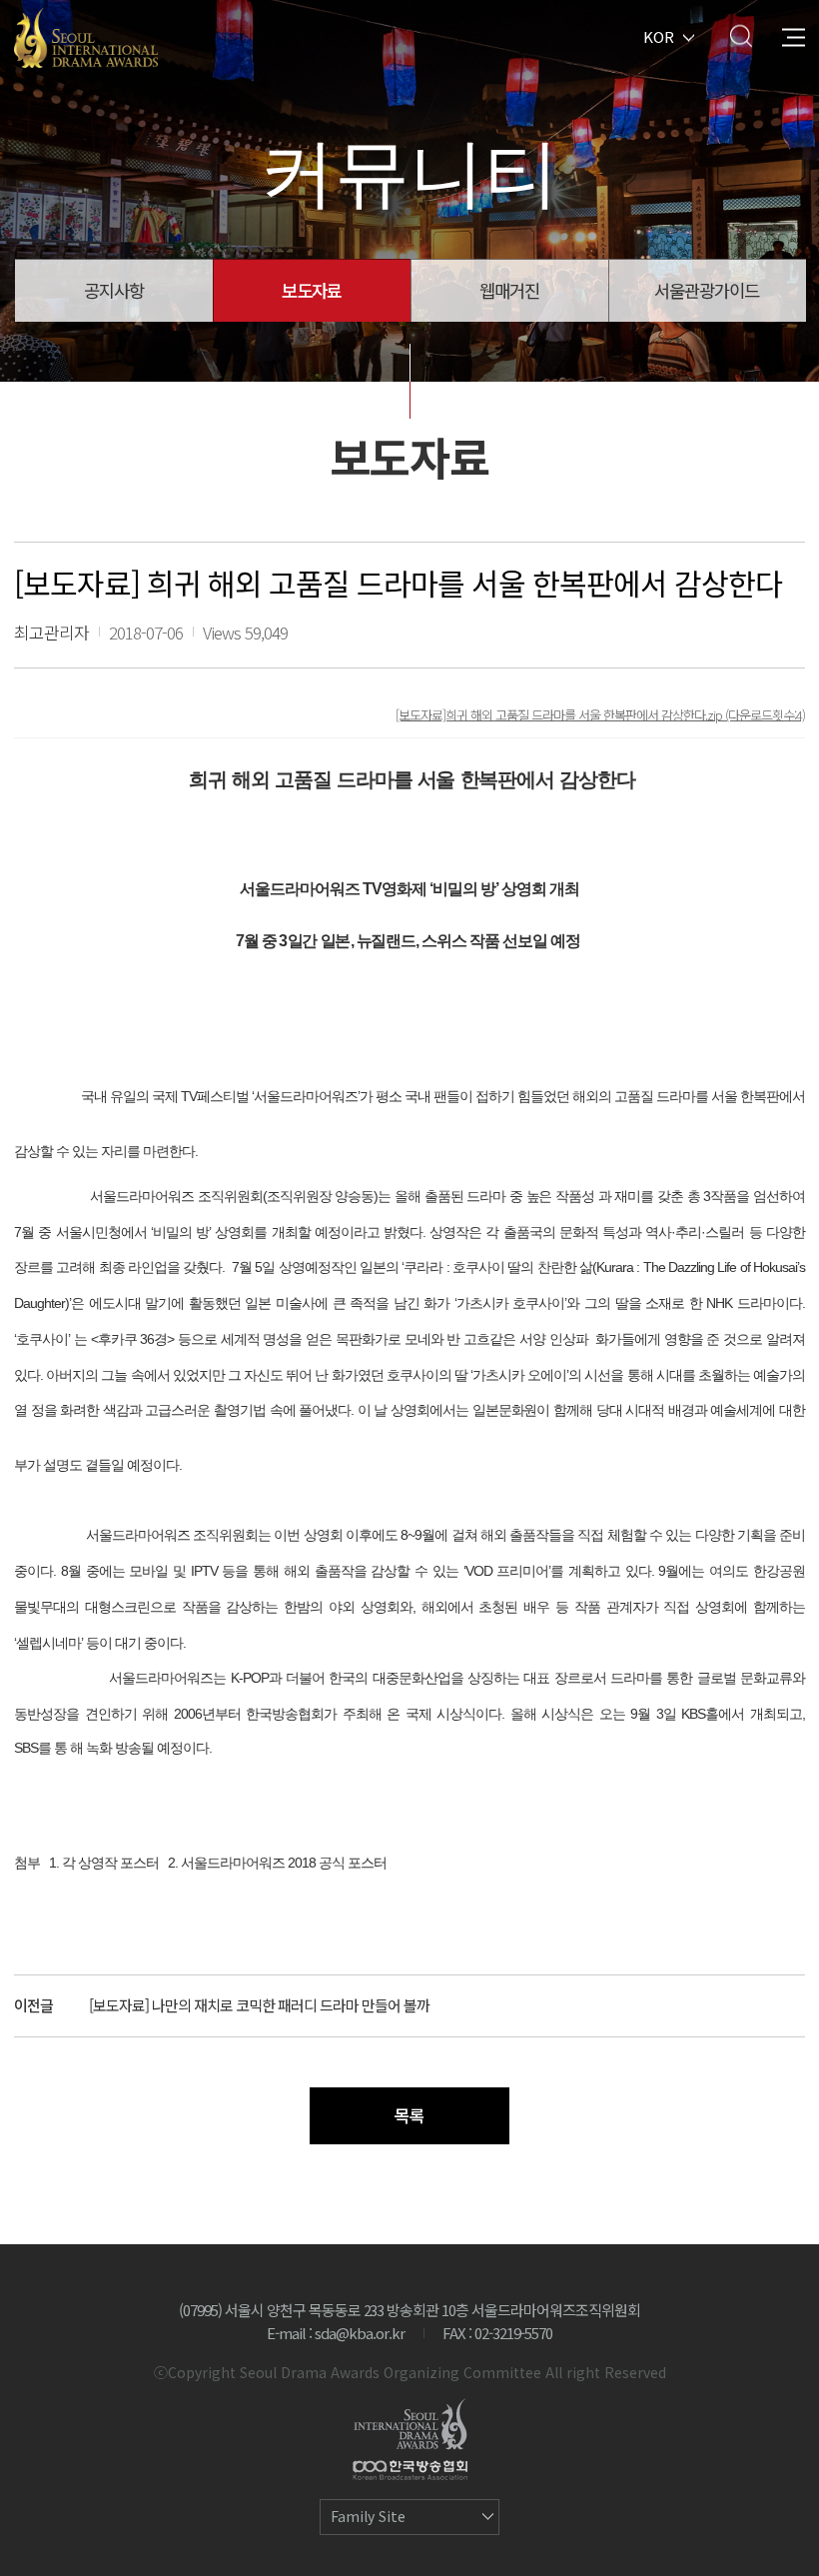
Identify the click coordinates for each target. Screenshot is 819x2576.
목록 (409, 2115)
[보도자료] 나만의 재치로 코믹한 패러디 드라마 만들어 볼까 (259, 2005)
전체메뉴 (794, 35)
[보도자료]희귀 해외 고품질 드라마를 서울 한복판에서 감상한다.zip (560, 714)
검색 (741, 35)
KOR (659, 35)
